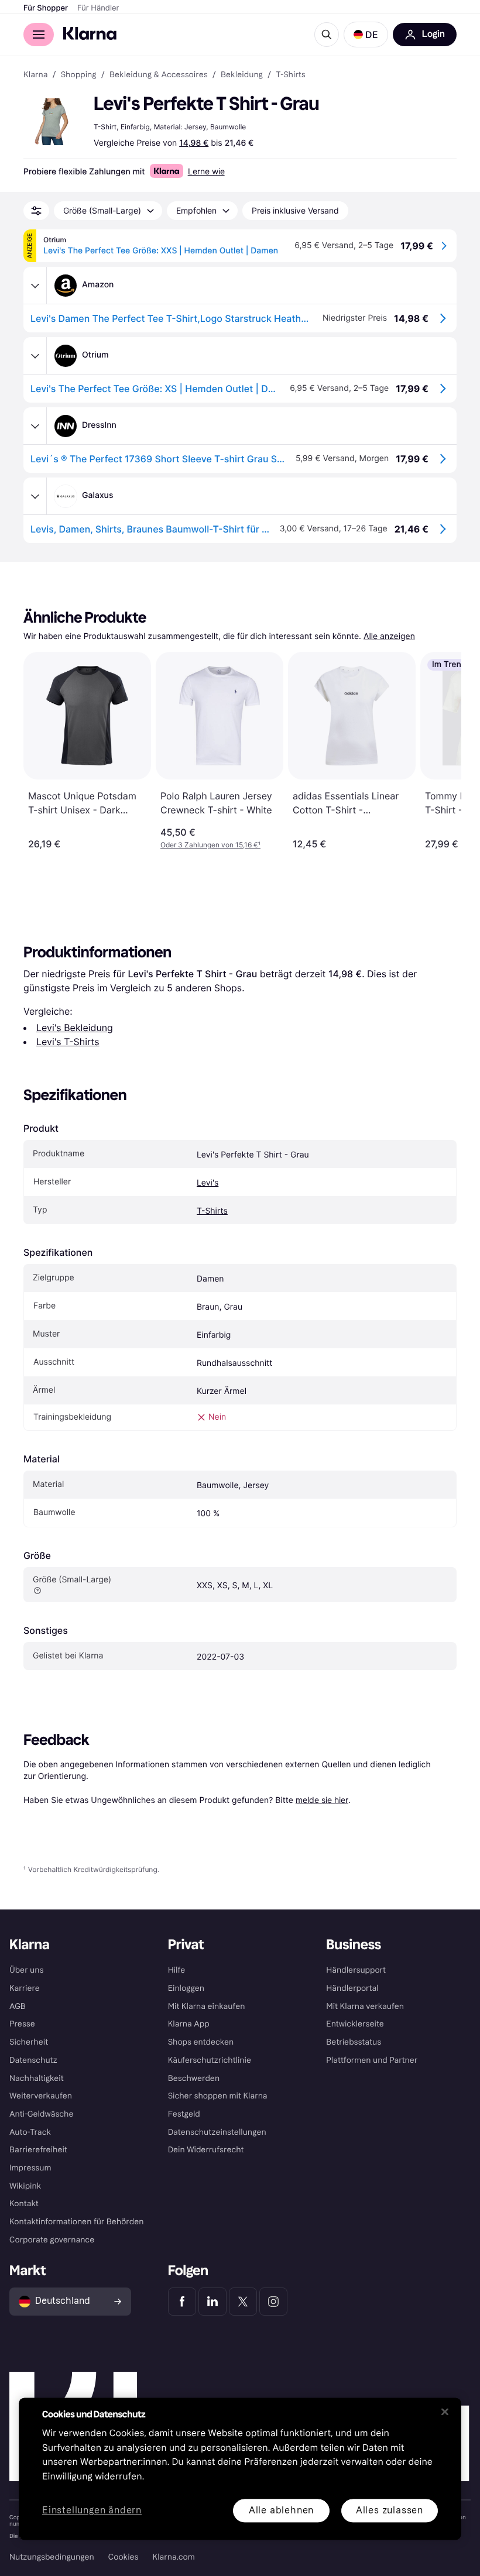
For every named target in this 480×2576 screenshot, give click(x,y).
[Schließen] (445, 2412)
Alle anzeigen (389, 636)
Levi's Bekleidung (75, 1028)
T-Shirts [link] (291, 75)
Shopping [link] (79, 75)
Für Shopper (46, 8)
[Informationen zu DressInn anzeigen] (35, 426)
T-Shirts (212, 1211)
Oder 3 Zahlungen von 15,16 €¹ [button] (210, 845)
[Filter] (36, 211)
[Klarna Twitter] (243, 2302)
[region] (240, 2469)
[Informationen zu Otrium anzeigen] (35, 356)
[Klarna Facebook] (182, 2302)
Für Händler (98, 8)
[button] (366, 35)
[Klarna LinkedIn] (212, 2302)
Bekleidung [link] (242, 75)
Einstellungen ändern (92, 2511)
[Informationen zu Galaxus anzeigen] (35, 496)
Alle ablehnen (281, 2510)
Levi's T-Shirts (68, 1042)
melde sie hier (322, 1800)
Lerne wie (206, 171)
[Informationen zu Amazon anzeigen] (35, 286)
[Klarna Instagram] (273, 2302)
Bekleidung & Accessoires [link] (159, 75)
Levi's (208, 1183)
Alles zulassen (390, 2510)
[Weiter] (440, 751)
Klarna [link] (35, 75)
